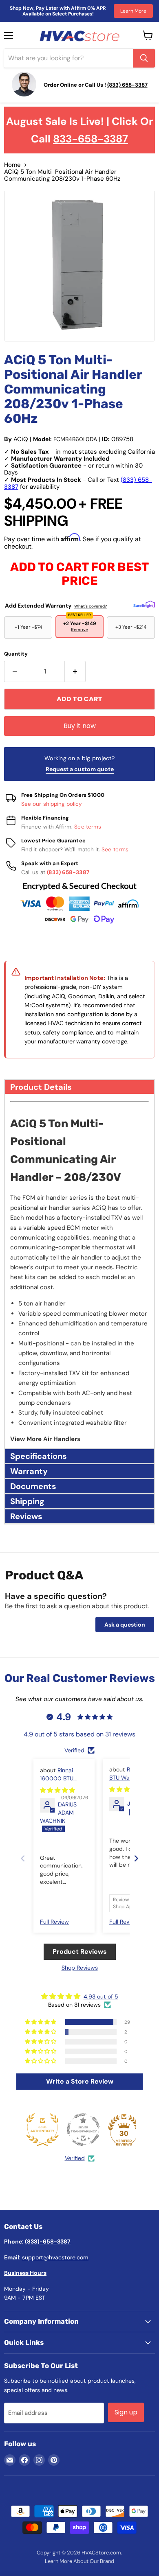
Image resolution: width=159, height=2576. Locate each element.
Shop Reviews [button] (80, 1968)
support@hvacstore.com (55, 2257)
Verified (75, 2158)
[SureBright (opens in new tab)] (144, 605)
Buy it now (80, 726)
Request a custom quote (80, 769)
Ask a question (125, 1625)
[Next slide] (136, 1858)
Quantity (16, 654)
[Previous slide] (23, 1858)
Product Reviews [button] (80, 1952)
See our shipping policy (52, 804)
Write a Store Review (80, 2081)
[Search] (144, 58)
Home (12, 165)
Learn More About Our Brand (79, 2561)
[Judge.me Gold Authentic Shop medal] (42, 2130)
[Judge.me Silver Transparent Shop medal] (83, 2130)
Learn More (133, 11)
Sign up (126, 2412)
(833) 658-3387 (68, 872)
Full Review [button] (54, 1922)
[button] (79, 1086)
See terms (88, 827)
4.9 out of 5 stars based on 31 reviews (79, 1734)
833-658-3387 (91, 139)
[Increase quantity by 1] (75, 671)
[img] (57, 1790)
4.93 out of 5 (101, 1997)
